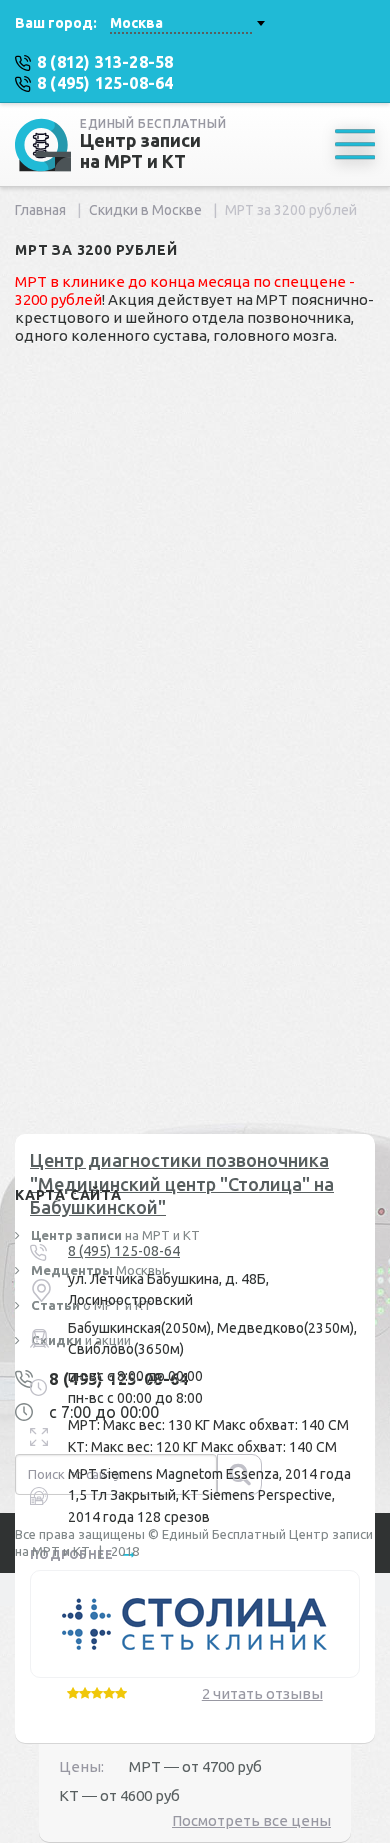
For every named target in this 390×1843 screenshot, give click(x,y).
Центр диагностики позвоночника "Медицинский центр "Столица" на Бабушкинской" (182, 1183)
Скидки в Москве (145, 210)
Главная (40, 210)
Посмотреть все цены (251, 1820)
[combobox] (187, 23)
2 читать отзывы (262, 1693)
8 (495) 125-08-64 (124, 1251)
